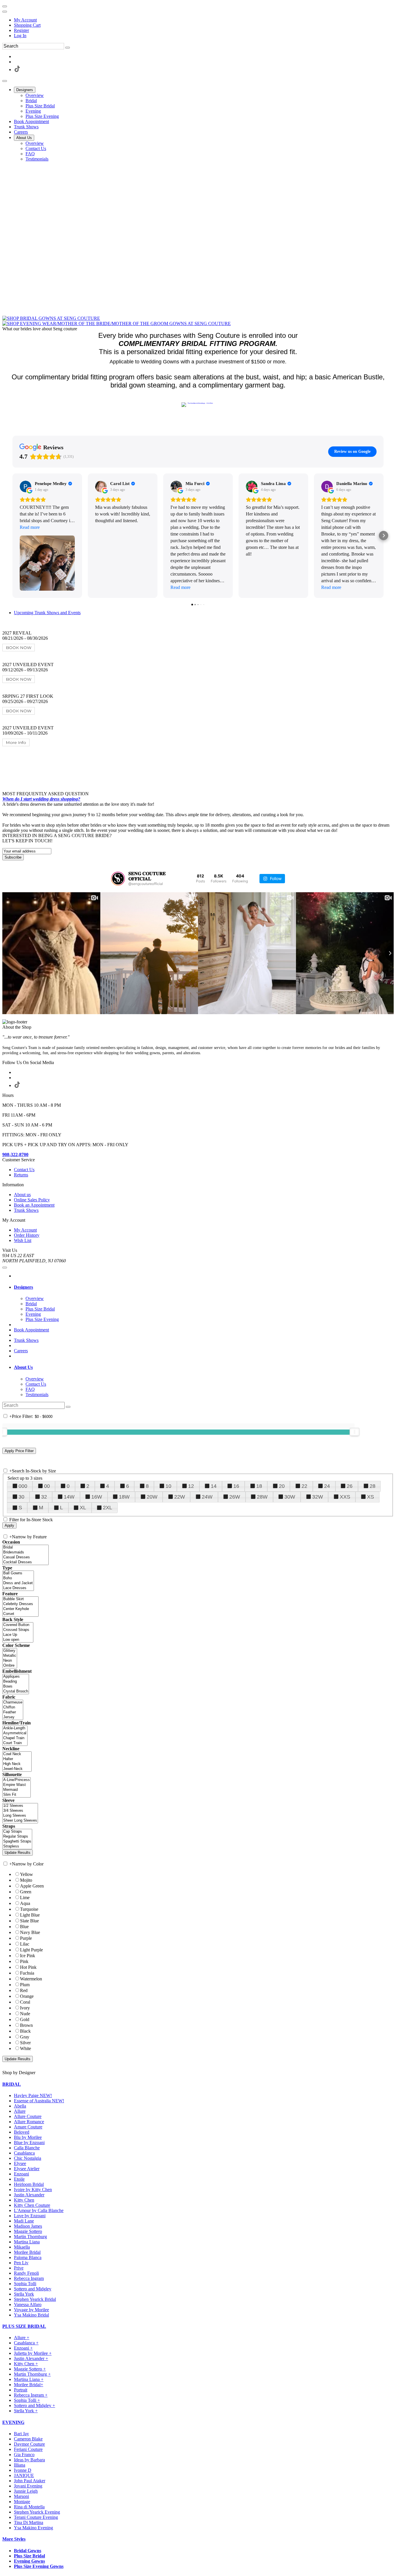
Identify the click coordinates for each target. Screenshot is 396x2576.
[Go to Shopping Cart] (5, 6)
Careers (21, 1351)
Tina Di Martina (29, 2522)
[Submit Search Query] (68, 1407)
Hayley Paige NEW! (33, 2095)
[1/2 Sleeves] (20, 1806)
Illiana (20, 2465)
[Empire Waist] (17, 1785)
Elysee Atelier (27, 2169)
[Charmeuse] (13, 1702)
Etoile (19, 2179)
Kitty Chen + (26, 2364)
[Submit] (68, 48)
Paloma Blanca (28, 2257)
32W (318, 1497)
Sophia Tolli (25, 2284)
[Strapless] (17, 1846)
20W (152, 1497)
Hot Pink (28, 1967)
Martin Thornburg (30, 2237)
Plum (25, 1985)
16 (236, 1486)
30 (21, 1497)
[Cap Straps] (17, 1832)
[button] (25, 90)
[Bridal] (26, 1547)
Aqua (25, 1903)
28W (262, 1497)
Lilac (25, 1944)
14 (214, 1486)
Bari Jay (21, 2434)
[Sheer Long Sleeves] (20, 1821)
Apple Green (32, 1886)
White (26, 2048)
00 (47, 1486)
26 (350, 1486)
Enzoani (21, 2174)
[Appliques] (16, 1677)
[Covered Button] (18, 1625)
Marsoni (21, 2496)
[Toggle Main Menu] (5, 81)
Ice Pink (28, 1956)
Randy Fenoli (26, 2273)
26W (235, 1497)
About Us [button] (23, 1367)
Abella (20, 2106)
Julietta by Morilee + (33, 2353)
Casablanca (24, 2153)
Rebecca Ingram (29, 2278)
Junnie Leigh (26, 2491)
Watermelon (31, 1979)
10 (168, 1486)
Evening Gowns (29, 2561)
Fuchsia (27, 1973)
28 (373, 1486)
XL (83, 1508)
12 (191, 1486)
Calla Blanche (27, 2148)
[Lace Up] (18, 1635)
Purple (26, 1938)
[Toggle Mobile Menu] (5, 1268)
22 (304, 1486)
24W (207, 1497)
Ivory (25, 2008)
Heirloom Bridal (29, 2184)
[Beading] (16, 1682)
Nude (25, 2014)
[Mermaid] (17, 1790)
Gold (25, 2019)
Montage (22, 2502)
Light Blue (30, 1915)
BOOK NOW (19, 648)
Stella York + (26, 2411)
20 (282, 1486)
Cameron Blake (28, 2439)
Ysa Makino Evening (33, 2528)
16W (97, 1497)
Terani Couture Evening (36, 2517)
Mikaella (22, 2247)
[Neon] (10, 1661)
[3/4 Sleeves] (20, 1811)
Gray (25, 2037)
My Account (25, 20)
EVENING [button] (13, 2422)
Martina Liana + (29, 2379)
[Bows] (16, 1687)
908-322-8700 (15, 1154)
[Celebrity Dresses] (20, 1604)
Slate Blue (29, 1921)
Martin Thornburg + (32, 2374)
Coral (25, 2002)
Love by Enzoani (30, 2216)
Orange (27, 1996)
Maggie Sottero (28, 2231)
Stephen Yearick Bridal (35, 2299)
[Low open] (18, 1640)
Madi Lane (24, 2221)
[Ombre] (10, 1666)
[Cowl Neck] (17, 1754)
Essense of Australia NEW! (39, 2101)
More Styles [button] (14, 2539)
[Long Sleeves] (20, 1816)
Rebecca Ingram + (31, 2395)
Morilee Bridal (27, 2252)
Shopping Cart (27, 25)
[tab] (204, 1287)
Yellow (27, 1874)
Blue (24, 1927)
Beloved (22, 2132)
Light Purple (31, 1950)
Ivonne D (23, 2470)
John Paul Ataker (30, 2481)
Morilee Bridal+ (29, 2385)
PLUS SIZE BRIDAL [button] (24, 2326)
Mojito (26, 1880)
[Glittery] (10, 1651)
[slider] (355, 1432)
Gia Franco (24, 2455)
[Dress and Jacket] (18, 1583)
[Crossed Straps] (18, 1630)
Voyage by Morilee (31, 2310)
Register (21, 30)
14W (69, 1497)
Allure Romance (29, 2122)
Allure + (22, 2338)
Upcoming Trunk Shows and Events (47, 613)
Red (24, 1990)
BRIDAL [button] (12, 2084)
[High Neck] (17, 1764)
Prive (19, 2268)
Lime (25, 1898)
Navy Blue (30, 1932)
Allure (20, 2111)
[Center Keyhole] (20, 1609)
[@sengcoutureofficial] (118, 879)
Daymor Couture (29, 2444)
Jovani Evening (28, 2486)
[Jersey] (13, 1717)
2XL (108, 1508)
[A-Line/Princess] (17, 1780)
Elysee (20, 2163)
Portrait (21, 2390)
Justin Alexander (29, 2195)
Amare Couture (28, 2127)
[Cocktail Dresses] (26, 1562)
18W (124, 1497)
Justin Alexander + (31, 2358)
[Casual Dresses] (26, 1557)
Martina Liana (27, 2242)
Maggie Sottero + (30, 2369)
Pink (24, 1961)
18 (259, 1486)
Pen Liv (21, 2263)
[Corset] (20, 1614)
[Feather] (13, 1712)
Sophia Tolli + (27, 2400)
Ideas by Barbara (29, 2460)
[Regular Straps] (17, 1837)
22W (180, 1497)
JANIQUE (24, 2475)
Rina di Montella (29, 2507)
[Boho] (18, 1578)
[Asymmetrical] (15, 1733)
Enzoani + (23, 2348)
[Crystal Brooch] (16, 1691)
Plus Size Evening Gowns (39, 2566)
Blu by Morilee (28, 2137)
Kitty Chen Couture (32, 2205)
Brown (26, 2025)
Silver (25, 2043)
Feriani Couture (28, 2449)
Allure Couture (28, 2116)
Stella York (24, 2294)
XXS (345, 1497)
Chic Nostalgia (28, 2158)
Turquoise (29, 1909)
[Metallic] (10, 1656)
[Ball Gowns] (18, 1573)
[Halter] (17, 1759)
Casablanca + (26, 2343)
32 (44, 1497)
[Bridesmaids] (26, 1552)
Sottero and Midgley (33, 2289)
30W (290, 1497)
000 (23, 1486)
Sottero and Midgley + (34, 2405)
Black (25, 2031)
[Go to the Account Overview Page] (5, 12)
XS (370, 1497)
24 (327, 1486)
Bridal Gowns (28, 2551)
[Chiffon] (13, 1707)
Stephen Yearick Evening (37, 2512)
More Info (16, 742)
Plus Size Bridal (29, 2556)
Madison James (28, 2226)
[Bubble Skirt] (20, 1599)
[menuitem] (204, 20)
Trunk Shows (26, 1340)
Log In (20, 36)
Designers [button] (23, 1287)
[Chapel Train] (15, 1738)
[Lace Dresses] (18, 1588)
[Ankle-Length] (15, 1728)
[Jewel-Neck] (17, 1769)
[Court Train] (15, 1743)
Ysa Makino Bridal (31, 2315)
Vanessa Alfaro (28, 2304)
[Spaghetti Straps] (17, 1842)
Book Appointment (31, 1330)
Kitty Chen (24, 2200)
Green (26, 1892)
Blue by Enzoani (29, 2143)
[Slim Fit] (17, 1795)
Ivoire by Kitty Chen (33, 2190)
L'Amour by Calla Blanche (39, 2210)
